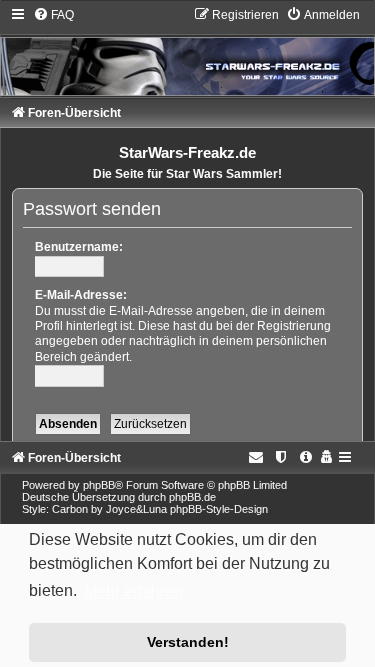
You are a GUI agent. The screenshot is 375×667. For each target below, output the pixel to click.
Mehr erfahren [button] (133, 591)
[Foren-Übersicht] (187, 51)
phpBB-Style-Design (219, 509)
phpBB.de (192, 497)
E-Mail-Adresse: (81, 295)
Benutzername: (79, 247)
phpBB (99, 485)
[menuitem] (53, 15)
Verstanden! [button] (188, 642)
